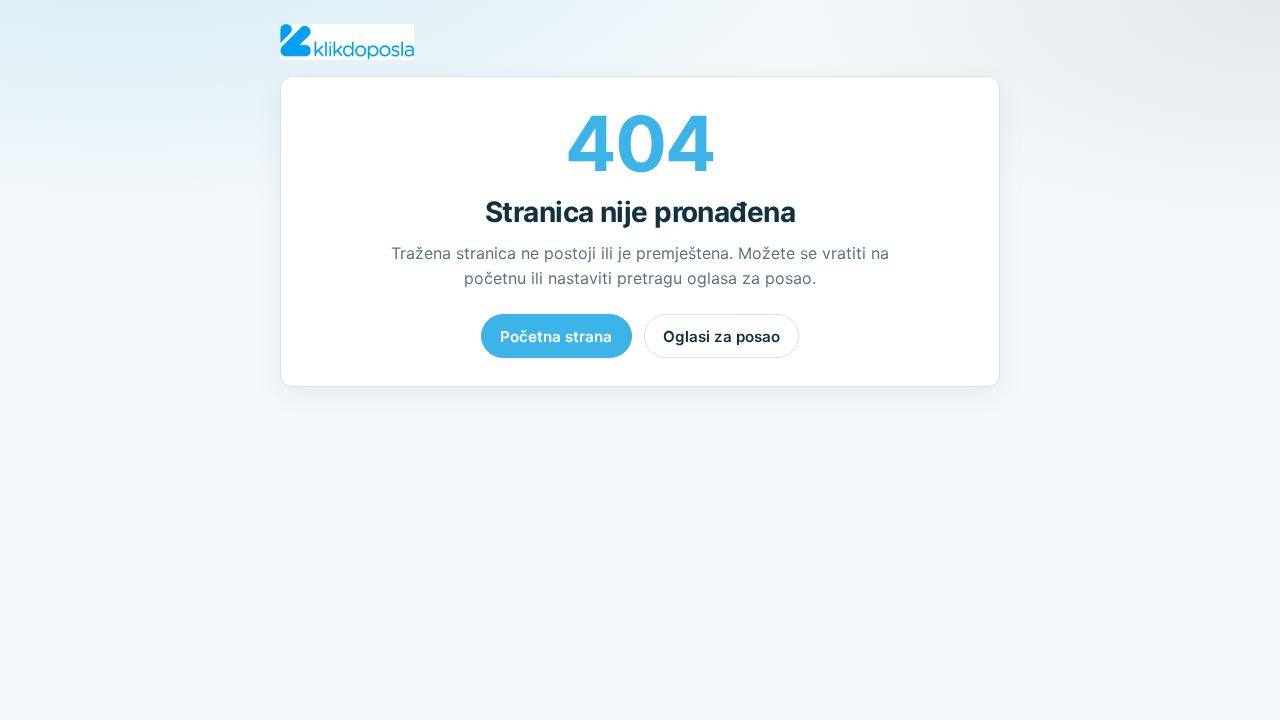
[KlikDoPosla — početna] (347, 42)
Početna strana (556, 336)
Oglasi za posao (721, 336)
